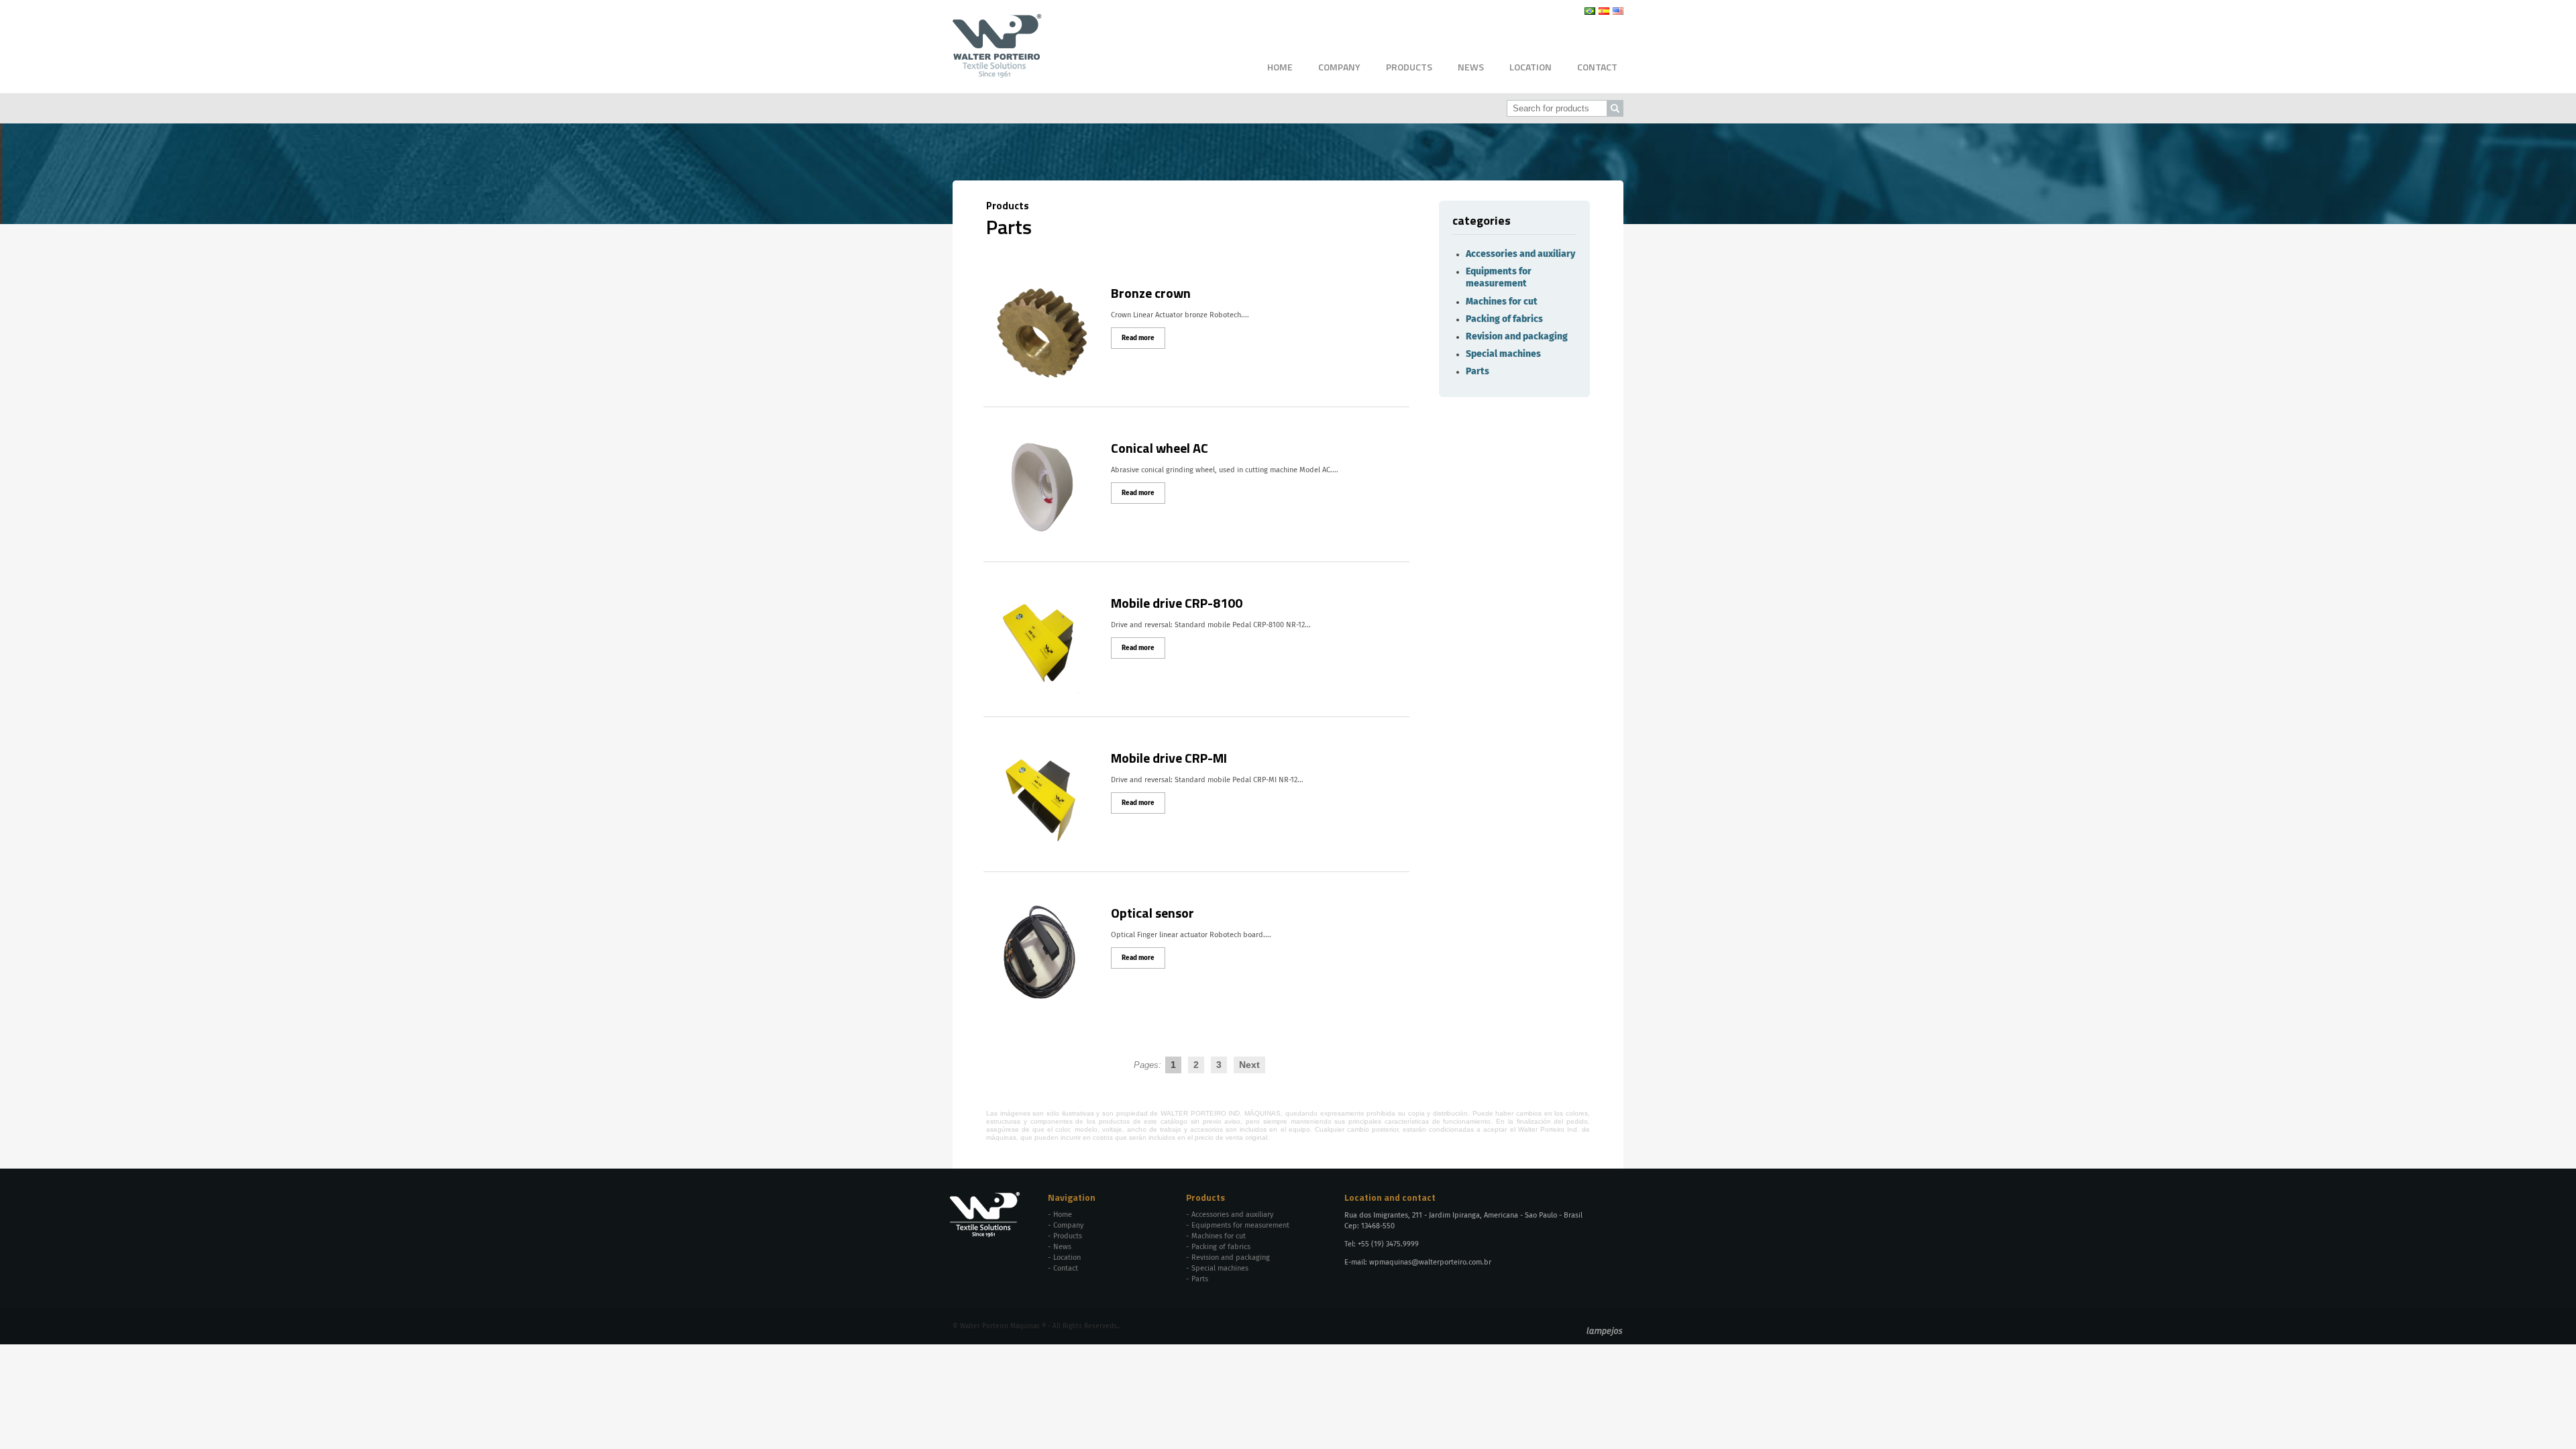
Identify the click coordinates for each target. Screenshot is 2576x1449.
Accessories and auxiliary (1520, 254)
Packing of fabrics (1504, 319)
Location (1531, 67)
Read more (1138, 338)
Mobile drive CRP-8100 (1177, 603)
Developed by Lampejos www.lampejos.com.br (1605, 1332)
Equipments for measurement (1240, 1225)
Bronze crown (1151, 293)
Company (1339, 67)
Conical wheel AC (1160, 448)
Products (1409, 67)
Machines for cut (1502, 302)
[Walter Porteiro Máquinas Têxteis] (997, 73)
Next (1249, 1065)
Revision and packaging (1517, 337)
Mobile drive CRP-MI (1169, 758)
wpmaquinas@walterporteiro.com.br (1430, 1262)
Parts (1478, 372)
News (1471, 67)
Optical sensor (1152, 913)
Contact (1597, 67)
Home (1280, 67)
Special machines (1503, 354)
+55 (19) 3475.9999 (1388, 1244)
